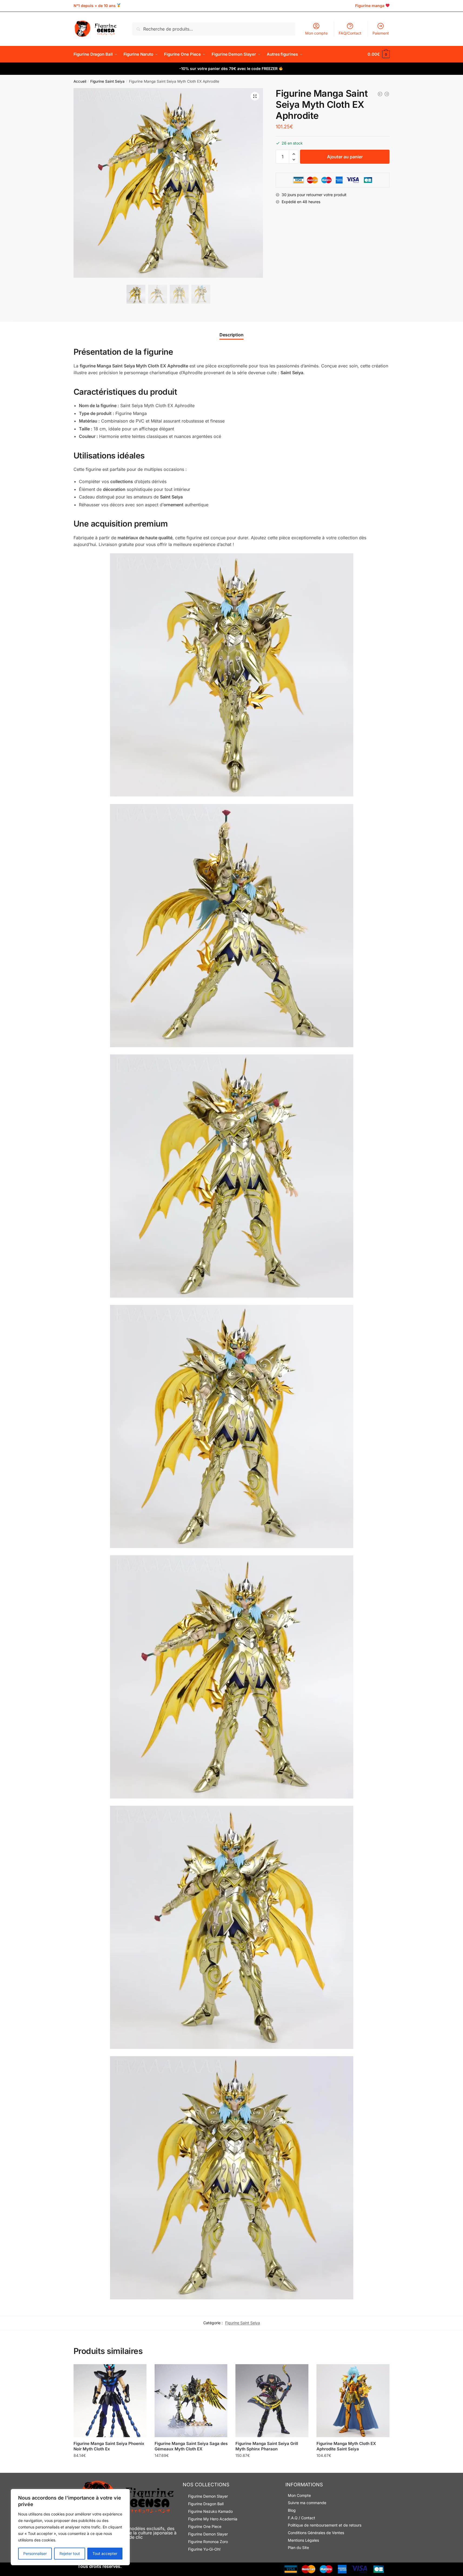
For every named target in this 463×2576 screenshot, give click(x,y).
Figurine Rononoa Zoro (208, 2542)
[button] (255, 96)
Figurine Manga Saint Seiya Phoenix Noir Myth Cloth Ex (109, 2446)
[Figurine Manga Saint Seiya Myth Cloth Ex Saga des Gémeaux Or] (380, 94)
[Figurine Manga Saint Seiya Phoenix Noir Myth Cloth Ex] (110, 2401)
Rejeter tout (70, 2553)
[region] (70, 2527)
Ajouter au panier (345, 157)
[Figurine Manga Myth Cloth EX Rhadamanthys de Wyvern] (387, 94)
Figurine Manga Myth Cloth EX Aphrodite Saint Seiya (346, 2446)
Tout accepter (105, 2553)
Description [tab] (231, 335)
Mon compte (316, 33)
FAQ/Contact (350, 33)
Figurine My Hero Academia (213, 2519)
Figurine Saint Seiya (107, 81)
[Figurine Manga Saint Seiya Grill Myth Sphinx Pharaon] (272, 2401)
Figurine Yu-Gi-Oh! (204, 2549)
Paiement (381, 33)
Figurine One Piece (205, 2526)
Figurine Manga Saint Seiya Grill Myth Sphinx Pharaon (267, 2446)
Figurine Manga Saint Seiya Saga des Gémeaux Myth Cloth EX (191, 2446)
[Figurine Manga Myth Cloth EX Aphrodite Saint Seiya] (353, 2401)
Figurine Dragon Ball (206, 2504)
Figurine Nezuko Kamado (210, 2511)
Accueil (80, 81)
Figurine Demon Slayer (208, 2496)
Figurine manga (370, 6)
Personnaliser (35, 2553)
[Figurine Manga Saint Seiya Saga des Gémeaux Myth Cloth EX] (191, 2401)
